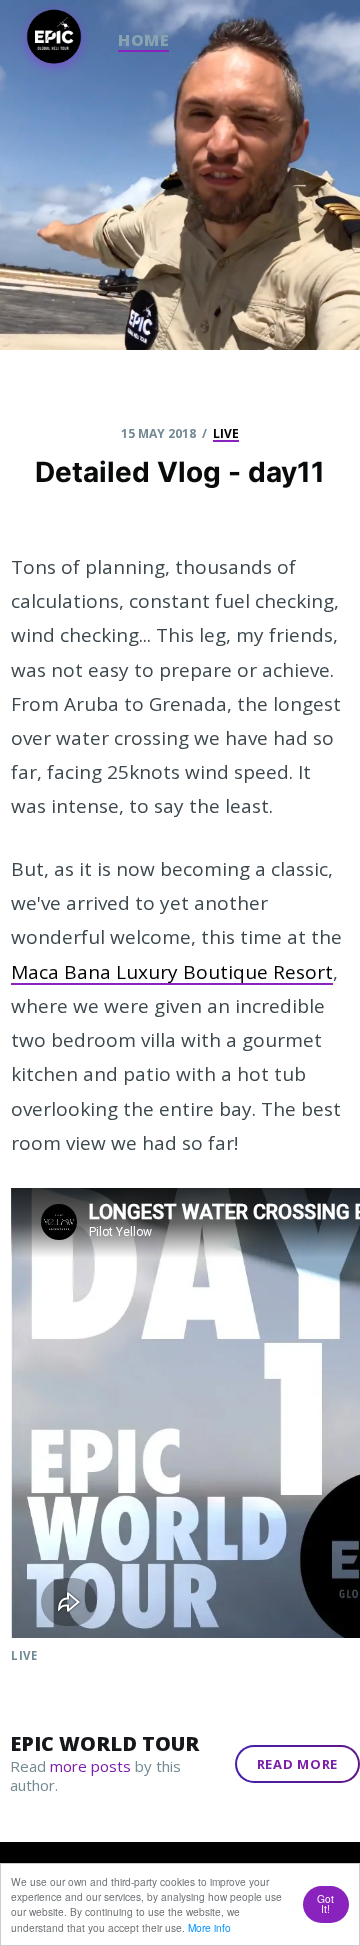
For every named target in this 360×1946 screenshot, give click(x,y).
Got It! (325, 1903)
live (226, 434)
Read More (297, 1764)
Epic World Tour (104, 1743)
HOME (143, 40)
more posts (90, 1766)
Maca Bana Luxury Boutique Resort (172, 972)
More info (209, 1927)
